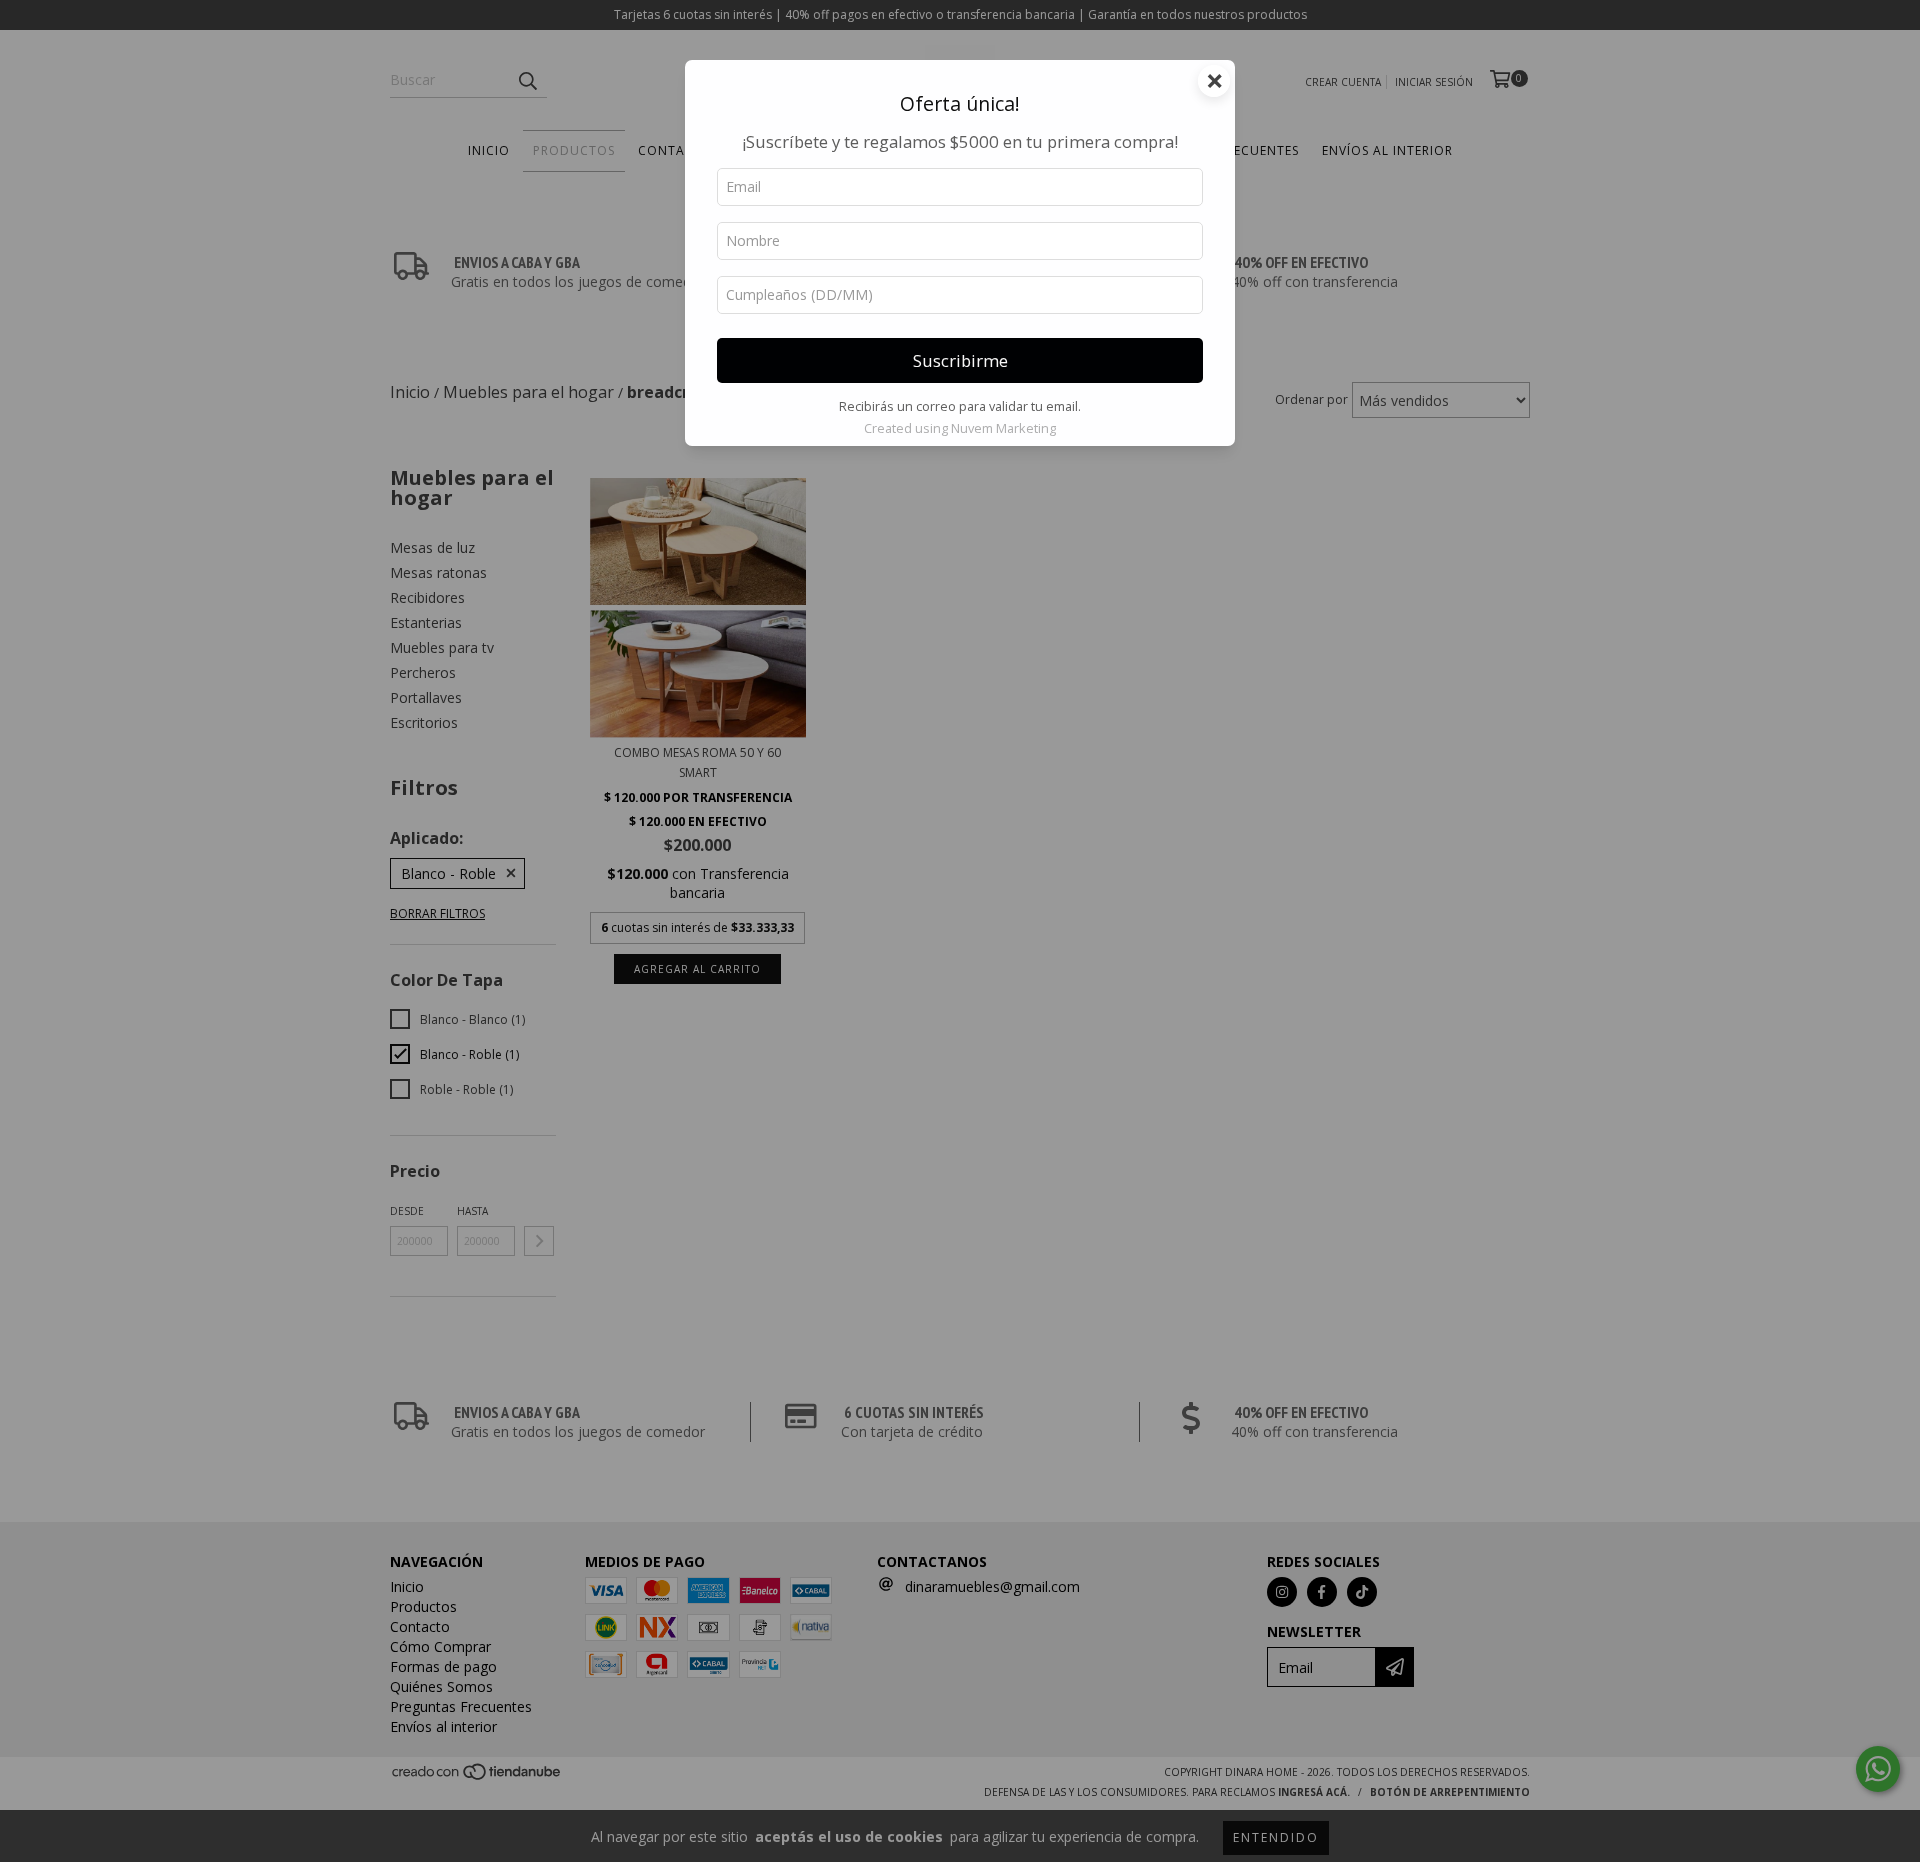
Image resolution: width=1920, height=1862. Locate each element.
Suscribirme (960, 360)
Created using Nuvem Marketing (960, 428)
